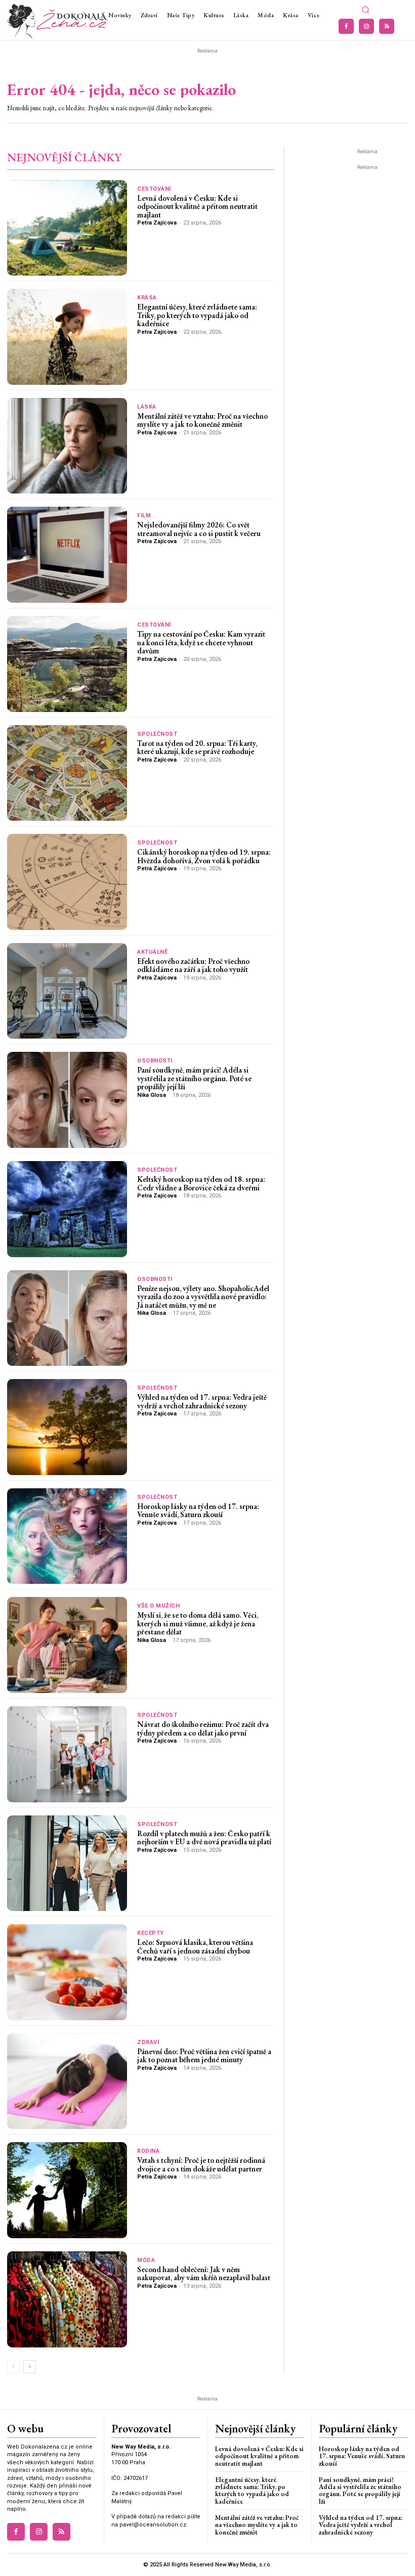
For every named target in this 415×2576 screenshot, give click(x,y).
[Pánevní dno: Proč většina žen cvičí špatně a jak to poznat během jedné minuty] (67, 2081)
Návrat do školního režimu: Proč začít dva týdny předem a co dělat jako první (203, 1728)
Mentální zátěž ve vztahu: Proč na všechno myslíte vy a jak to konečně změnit (202, 420)
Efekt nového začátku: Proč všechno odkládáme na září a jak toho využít (193, 965)
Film (144, 516)
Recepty (151, 1933)
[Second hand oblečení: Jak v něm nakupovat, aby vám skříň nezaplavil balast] (67, 2299)
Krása (147, 298)
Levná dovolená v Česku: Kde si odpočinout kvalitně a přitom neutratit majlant (197, 206)
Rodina (148, 2151)
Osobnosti (155, 1061)
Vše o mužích (158, 1606)
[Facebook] (346, 26)
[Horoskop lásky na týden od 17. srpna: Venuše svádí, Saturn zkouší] (67, 1536)
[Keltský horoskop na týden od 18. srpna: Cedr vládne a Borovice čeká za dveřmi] (67, 1209)
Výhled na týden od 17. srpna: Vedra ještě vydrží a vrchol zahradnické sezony (202, 1401)
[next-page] (30, 2367)
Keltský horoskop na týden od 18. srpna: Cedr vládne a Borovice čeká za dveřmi (201, 1183)
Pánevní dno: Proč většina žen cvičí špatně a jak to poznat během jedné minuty (204, 2056)
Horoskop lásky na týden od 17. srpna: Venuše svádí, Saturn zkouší (198, 1511)
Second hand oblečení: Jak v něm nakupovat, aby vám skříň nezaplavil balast (204, 2274)
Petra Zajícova (157, 223)
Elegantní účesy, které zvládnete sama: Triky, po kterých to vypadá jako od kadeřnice (197, 315)
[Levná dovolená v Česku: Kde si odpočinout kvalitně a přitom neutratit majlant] (67, 228)
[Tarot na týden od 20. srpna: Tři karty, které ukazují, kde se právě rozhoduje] (67, 773)
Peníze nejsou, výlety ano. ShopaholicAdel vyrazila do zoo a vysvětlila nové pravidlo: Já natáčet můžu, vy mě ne (203, 1297)
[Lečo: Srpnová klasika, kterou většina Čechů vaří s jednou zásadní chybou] (67, 1972)
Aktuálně (152, 952)
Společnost (157, 734)
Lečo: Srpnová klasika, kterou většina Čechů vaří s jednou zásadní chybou (195, 1946)
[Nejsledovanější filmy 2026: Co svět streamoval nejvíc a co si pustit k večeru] (67, 555)
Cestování (154, 189)
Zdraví (148, 2042)
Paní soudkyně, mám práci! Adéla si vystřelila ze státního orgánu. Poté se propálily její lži (194, 1078)
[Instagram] (366, 26)
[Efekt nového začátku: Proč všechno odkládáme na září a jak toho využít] (67, 991)
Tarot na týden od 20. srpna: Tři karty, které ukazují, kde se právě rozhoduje (197, 747)
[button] (365, 10)
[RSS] (387, 26)
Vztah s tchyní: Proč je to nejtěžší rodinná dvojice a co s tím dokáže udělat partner (201, 2164)
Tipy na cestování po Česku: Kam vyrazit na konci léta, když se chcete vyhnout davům (201, 642)
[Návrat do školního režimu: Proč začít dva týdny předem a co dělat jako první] (67, 1754)
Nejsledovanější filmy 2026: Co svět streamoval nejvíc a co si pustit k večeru (199, 529)
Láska (147, 407)
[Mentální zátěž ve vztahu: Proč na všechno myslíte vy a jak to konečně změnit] (67, 446)
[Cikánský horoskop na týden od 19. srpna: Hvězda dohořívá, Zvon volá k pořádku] (67, 882)
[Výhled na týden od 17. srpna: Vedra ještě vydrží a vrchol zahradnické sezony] (67, 1427)
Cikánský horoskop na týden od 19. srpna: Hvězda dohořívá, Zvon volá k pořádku (204, 856)
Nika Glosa (152, 1095)
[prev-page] (13, 2367)
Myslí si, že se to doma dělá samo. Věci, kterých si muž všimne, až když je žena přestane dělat (198, 1623)
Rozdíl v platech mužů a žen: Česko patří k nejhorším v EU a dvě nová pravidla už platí (204, 1838)
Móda (146, 2260)
